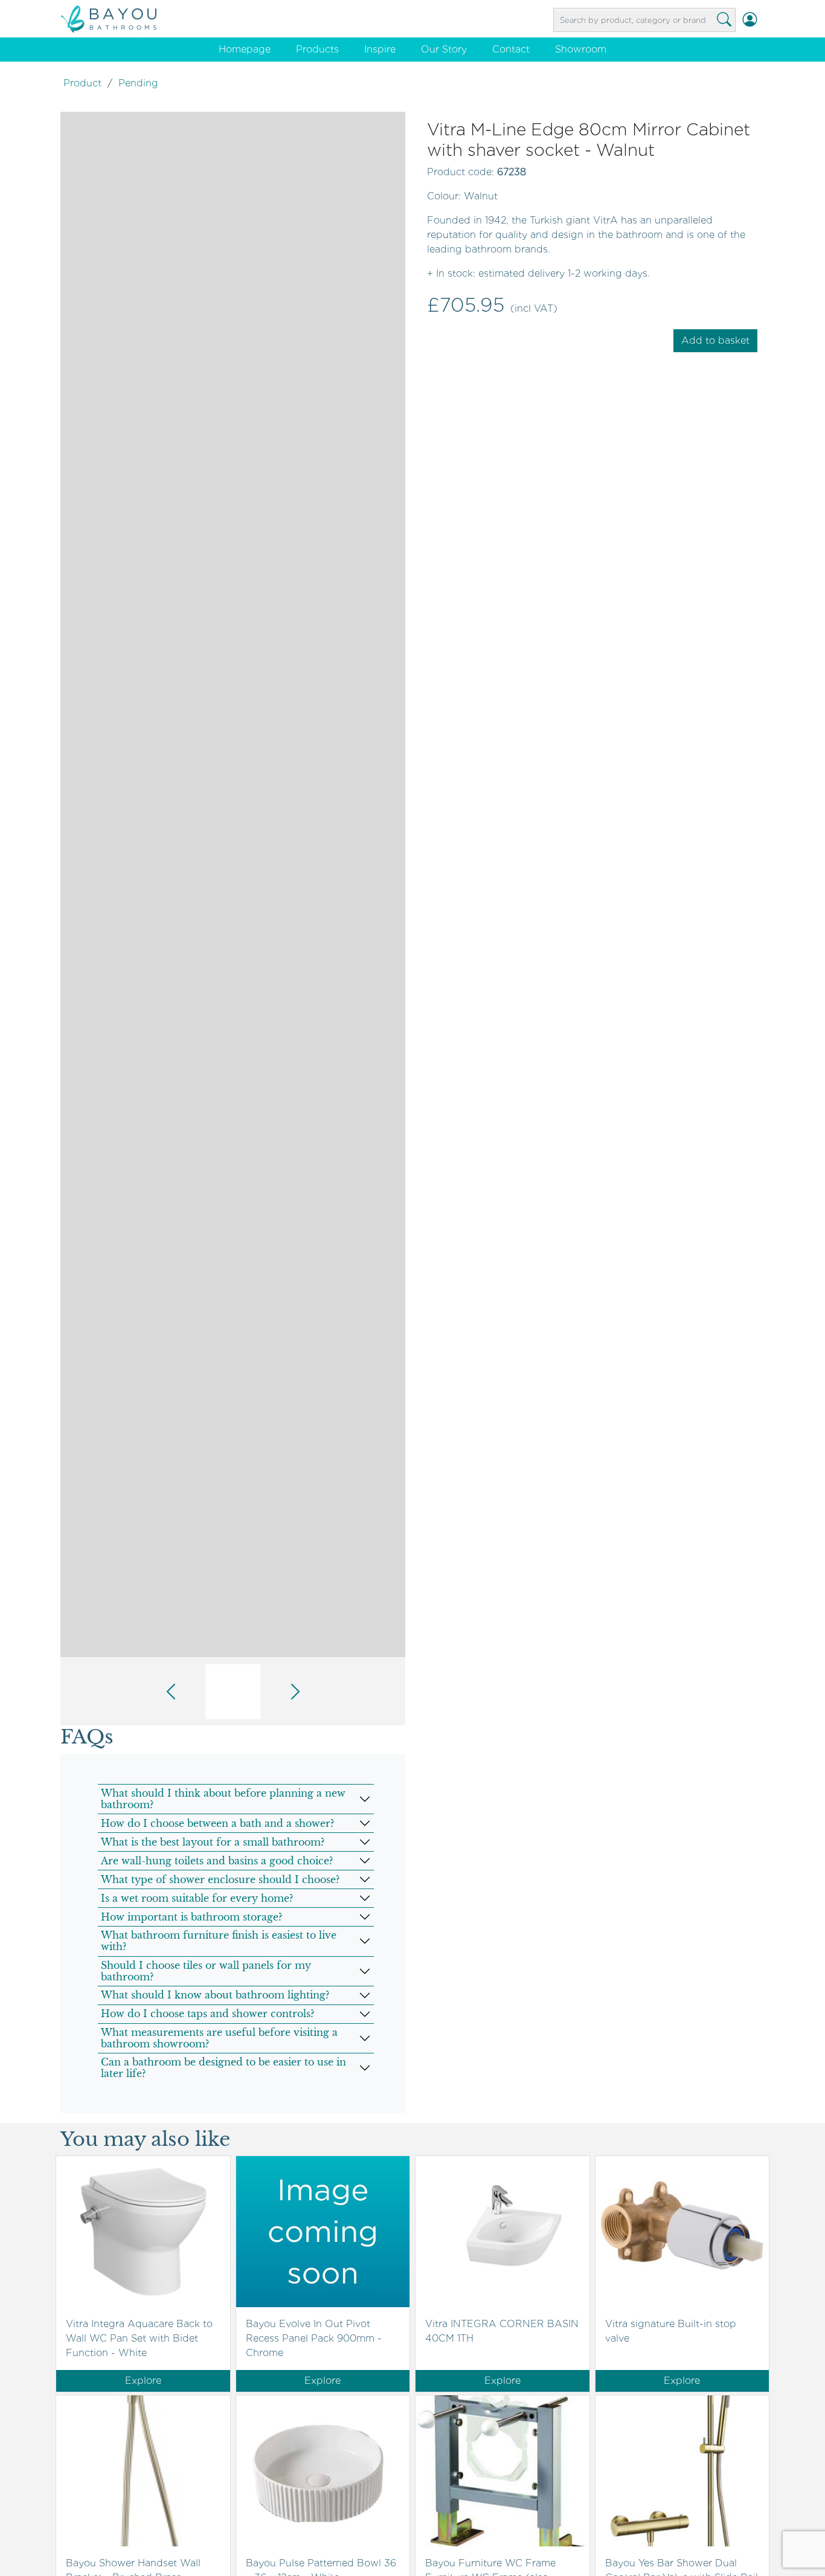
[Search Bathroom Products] (724, 20)
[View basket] (764, 20)
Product (82, 83)
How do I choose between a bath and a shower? (217, 1823)
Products (317, 49)
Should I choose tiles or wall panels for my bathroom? (206, 1971)
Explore (143, 2381)
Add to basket (715, 340)
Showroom (581, 49)
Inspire (380, 49)
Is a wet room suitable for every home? (197, 1898)
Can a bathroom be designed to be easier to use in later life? (223, 2068)
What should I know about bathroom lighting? (215, 1995)
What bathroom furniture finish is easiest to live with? (219, 1941)
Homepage (245, 49)
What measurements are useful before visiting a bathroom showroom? (219, 2038)
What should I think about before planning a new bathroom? (223, 1799)
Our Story (444, 49)
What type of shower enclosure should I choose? (220, 1879)
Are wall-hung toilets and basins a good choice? (217, 1861)
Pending (138, 83)
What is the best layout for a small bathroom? (213, 1842)
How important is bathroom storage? (191, 1917)
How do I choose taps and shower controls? (207, 2014)
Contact (511, 49)
